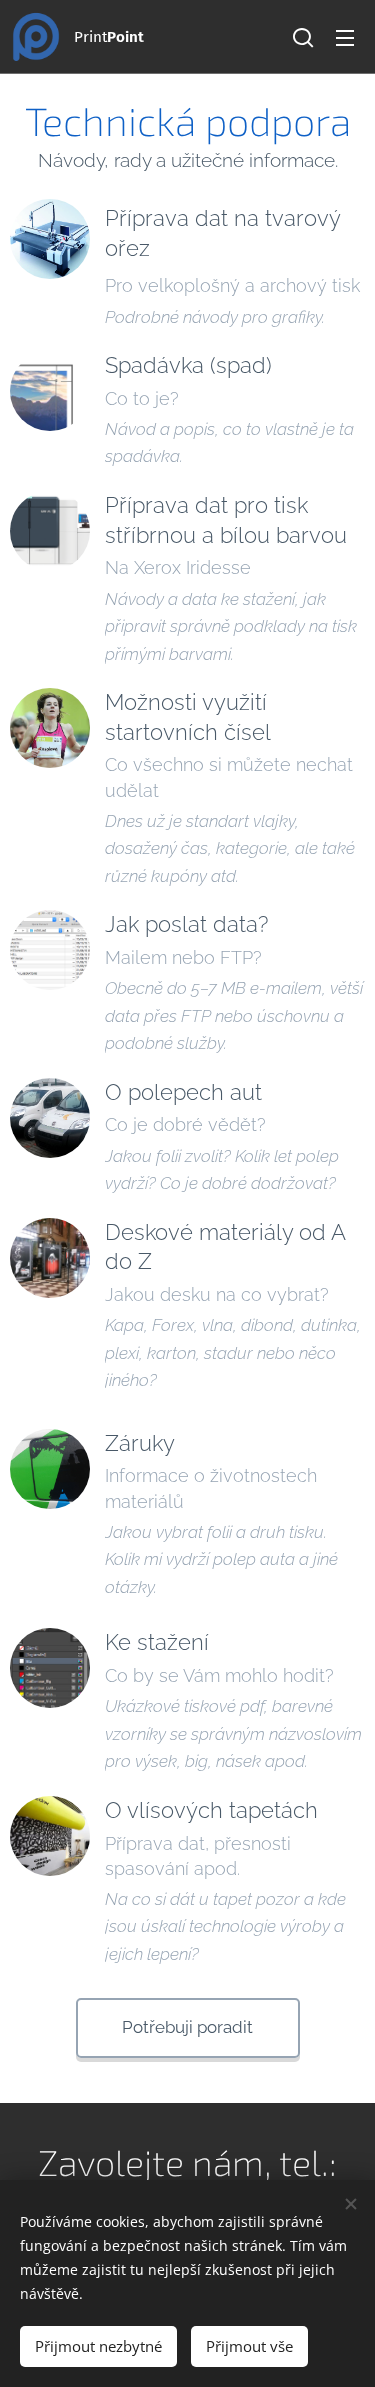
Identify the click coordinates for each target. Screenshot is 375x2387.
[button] (303, 37)
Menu (345, 37)
